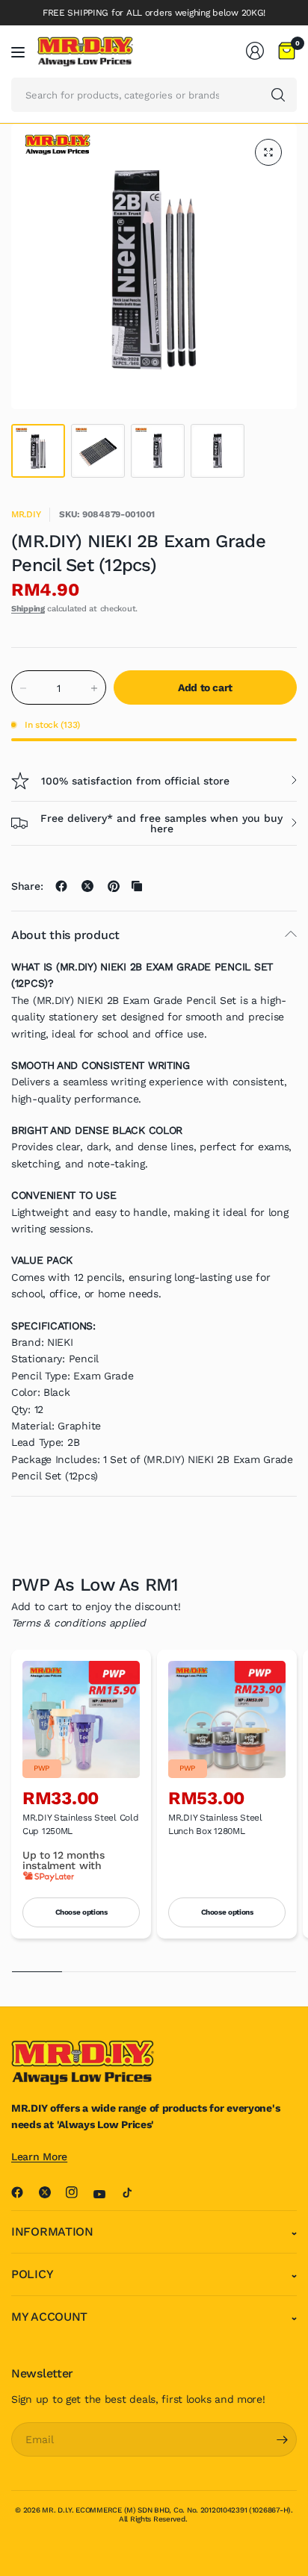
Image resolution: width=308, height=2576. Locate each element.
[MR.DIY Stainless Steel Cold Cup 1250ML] (81, 1719)
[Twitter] (51, 2192)
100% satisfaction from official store (135, 781)
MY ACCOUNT (49, 2317)
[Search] (278, 95)
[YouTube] (105, 2195)
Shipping (28, 609)
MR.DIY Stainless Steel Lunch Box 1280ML (215, 1824)
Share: (27, 886)
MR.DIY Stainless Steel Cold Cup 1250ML (80, 1824)
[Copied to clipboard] (137, 886)
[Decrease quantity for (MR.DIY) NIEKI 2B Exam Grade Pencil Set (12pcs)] (23, 688)
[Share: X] (87, 886)
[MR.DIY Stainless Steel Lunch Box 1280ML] (227, 1719)
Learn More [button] (39, 2156)
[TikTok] (133, 2192)
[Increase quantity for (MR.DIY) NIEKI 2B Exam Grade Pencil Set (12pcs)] (94, 688)
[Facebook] (23, 2192)
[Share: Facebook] (61, 886)
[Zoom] (268, 152)
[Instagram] (78, 2192)
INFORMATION (52, 2232)
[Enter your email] (282, 2439)
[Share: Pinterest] (114, 886)
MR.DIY (26, 514)
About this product (65, 935)
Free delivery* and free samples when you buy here (161, 823)
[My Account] (255, 51)
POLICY (32, 2274)
